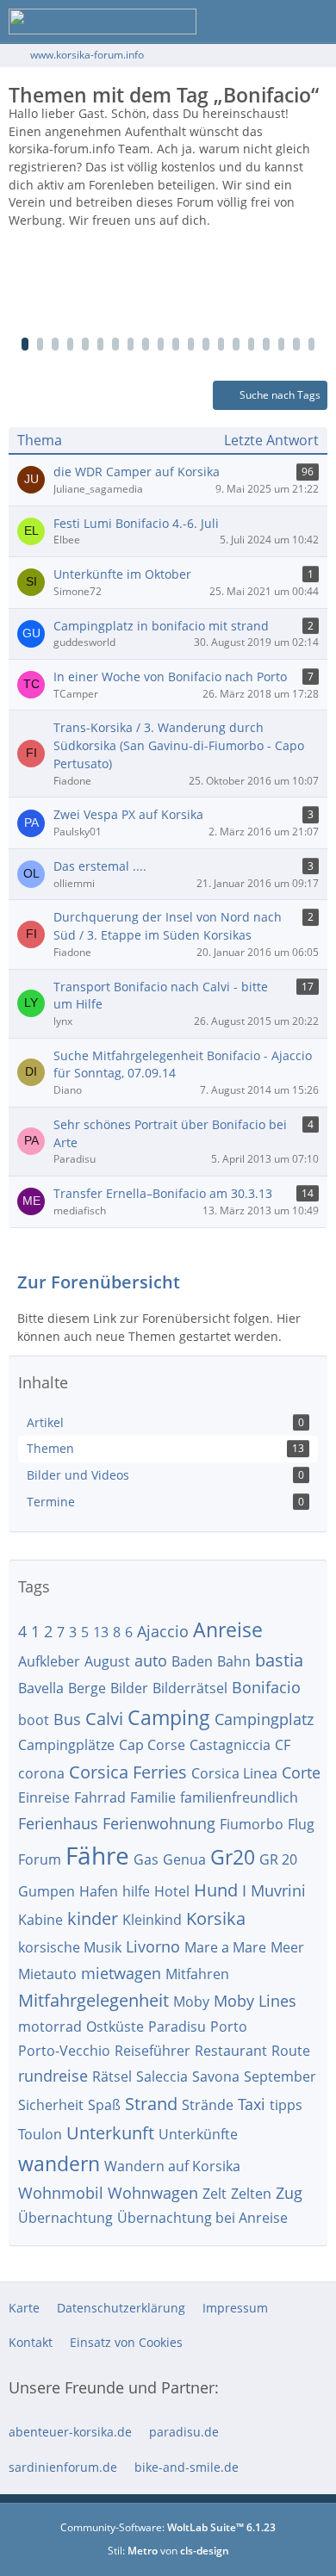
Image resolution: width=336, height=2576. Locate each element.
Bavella (41, 1688)
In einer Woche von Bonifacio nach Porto (170, 677)
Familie (153, 1797)
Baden (192, 1661)
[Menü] (314, 22)
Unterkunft (110, 2133)
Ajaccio (163, 1631)
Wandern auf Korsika (172, 2166)
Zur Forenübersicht (99, 1282)
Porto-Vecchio (64, 2051)
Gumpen (47, 1891)
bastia (279, 1660)
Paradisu (177, 2027)
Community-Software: (168, 2527)
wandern (59, 2163)
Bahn (234, 1661)
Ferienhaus (58, 1823)
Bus (67, 1719)
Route (291, 2051)
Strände (208, 2105)
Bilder (129, 1688)
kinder (93, 1918)
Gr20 (233, 1857)
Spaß (104, 2105)
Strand (151, 2104)
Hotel (172, 1891)
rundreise (53, 2076)
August (107, 1661)
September (280, 2076)
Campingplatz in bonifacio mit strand (161, 626)
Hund (216, 1890)
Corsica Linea (234, 1773)
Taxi (252, 2104)
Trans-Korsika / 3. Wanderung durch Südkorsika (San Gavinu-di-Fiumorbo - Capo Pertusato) (179, 745)
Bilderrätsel (190, 1688)
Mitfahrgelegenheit (93, 2000)
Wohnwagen (153, 2193)
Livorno (153, 1946)
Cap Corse (152, 1745)
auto (151, 1660)
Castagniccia (230, 1745)
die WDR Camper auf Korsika (137, 472)
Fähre (97, 1855)
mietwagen (121, 1973)
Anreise (228, 1629)
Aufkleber (49, 1661)
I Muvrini (274, 1890)
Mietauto (47, 1974)
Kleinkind (152, 1920)
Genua (184, 1859)
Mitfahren (197, 1974)
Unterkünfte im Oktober (122, 574)
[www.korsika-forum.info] (103, 22)
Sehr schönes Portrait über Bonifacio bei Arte (170, 1133)
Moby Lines (255, 2001)
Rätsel (112, 2076)
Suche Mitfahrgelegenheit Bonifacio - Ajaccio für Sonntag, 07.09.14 (183, 1065)
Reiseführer (152, 2051)
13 (101, 1632)
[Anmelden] (271, 22)
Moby (191, 2002)
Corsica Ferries (128, 1772)
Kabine (40, 1920)
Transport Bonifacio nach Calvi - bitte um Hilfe (161, 996)
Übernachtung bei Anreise (202, 2218)
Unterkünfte (198, 2134)
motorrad (50, 2027)
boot (34, 1720)
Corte (301, 1772)
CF (283, 1745)
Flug (301, 1824)
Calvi (104, 1719)
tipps (286, 2105)
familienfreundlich (239, 1797)
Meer (287, 1947)
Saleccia (162, 2076)
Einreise (44, 1797)
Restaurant (231, 2051)
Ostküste (115, 2027)
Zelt (215, 2194)
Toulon (40, 2134)
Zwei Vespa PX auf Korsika (128, 814)
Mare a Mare (225, 1947)
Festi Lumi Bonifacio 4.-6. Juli (136, 523)
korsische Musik (70, 1947)
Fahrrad (100, 1797)
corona (41, 1773)
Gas (146, 1859)
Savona (216, 2076)
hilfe (136, 1891)
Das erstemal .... (100, 866)
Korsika (216, 1918)
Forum (40, 1859)
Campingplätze (66, 1745)
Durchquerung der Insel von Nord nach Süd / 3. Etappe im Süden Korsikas (168, 926)
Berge (87, 1688)
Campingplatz (264, 1719)
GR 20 (278, 1859)
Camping (169, 1717)
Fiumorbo (252, 1824)
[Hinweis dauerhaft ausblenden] (317, 115)
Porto (229, 2027)
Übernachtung (65, 2218)
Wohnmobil (61, 2193)
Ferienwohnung (159, 1823)
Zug (289, 2193)
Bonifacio (266, 1687)
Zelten (251, 2194)
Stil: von (168, 2551)
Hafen (99, 1891)
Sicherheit (51, 2105)
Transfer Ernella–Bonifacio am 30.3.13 (163, 1193)
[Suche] (227, 22)
